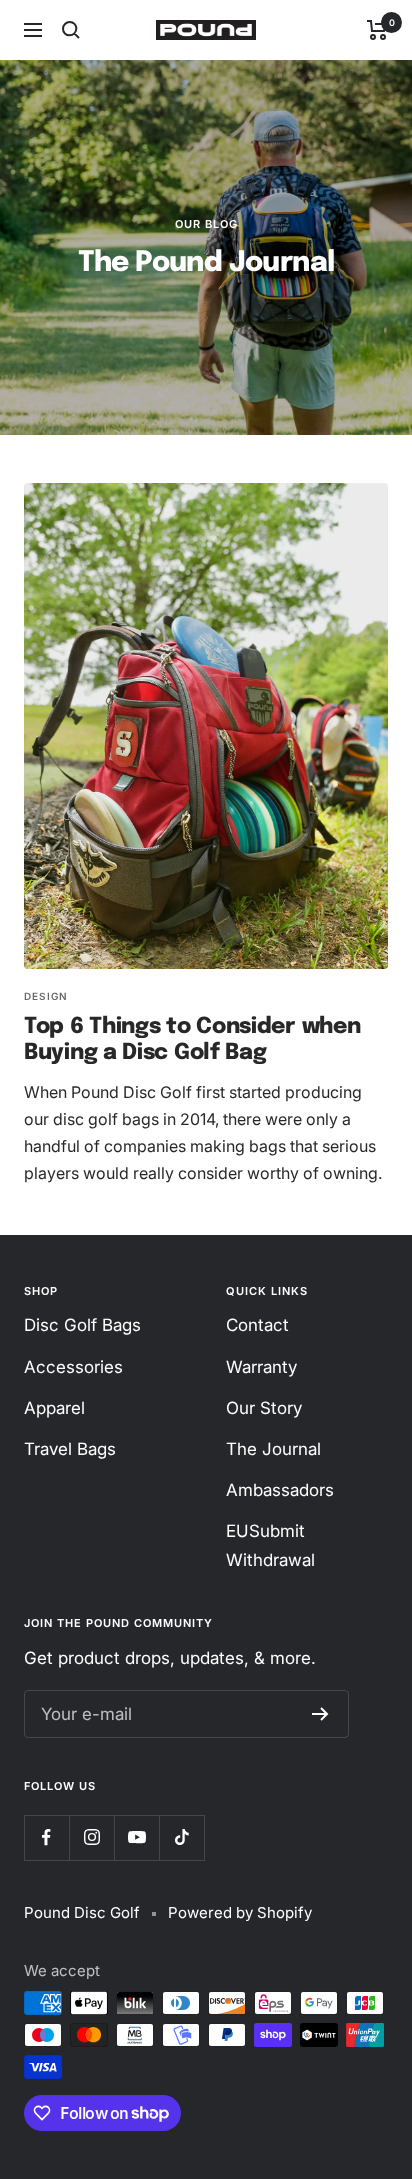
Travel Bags (70, 1449)
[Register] (320, 1714)
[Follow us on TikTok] (181, 1837)
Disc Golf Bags (82, 1325)
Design (46, 996)
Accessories (73, 1367)
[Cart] (377, 30)
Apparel (54, 1408)
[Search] (71, 30)
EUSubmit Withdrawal (270, 1545)
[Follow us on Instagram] (91, 1837)
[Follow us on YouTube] (136, 1837)
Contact (257, 1325)
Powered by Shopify (240, 1912)
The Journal (273, 1449)
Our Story (264, 1408)
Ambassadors (280, 1490)
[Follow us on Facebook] (46, 1837)
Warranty (261, 1367)
